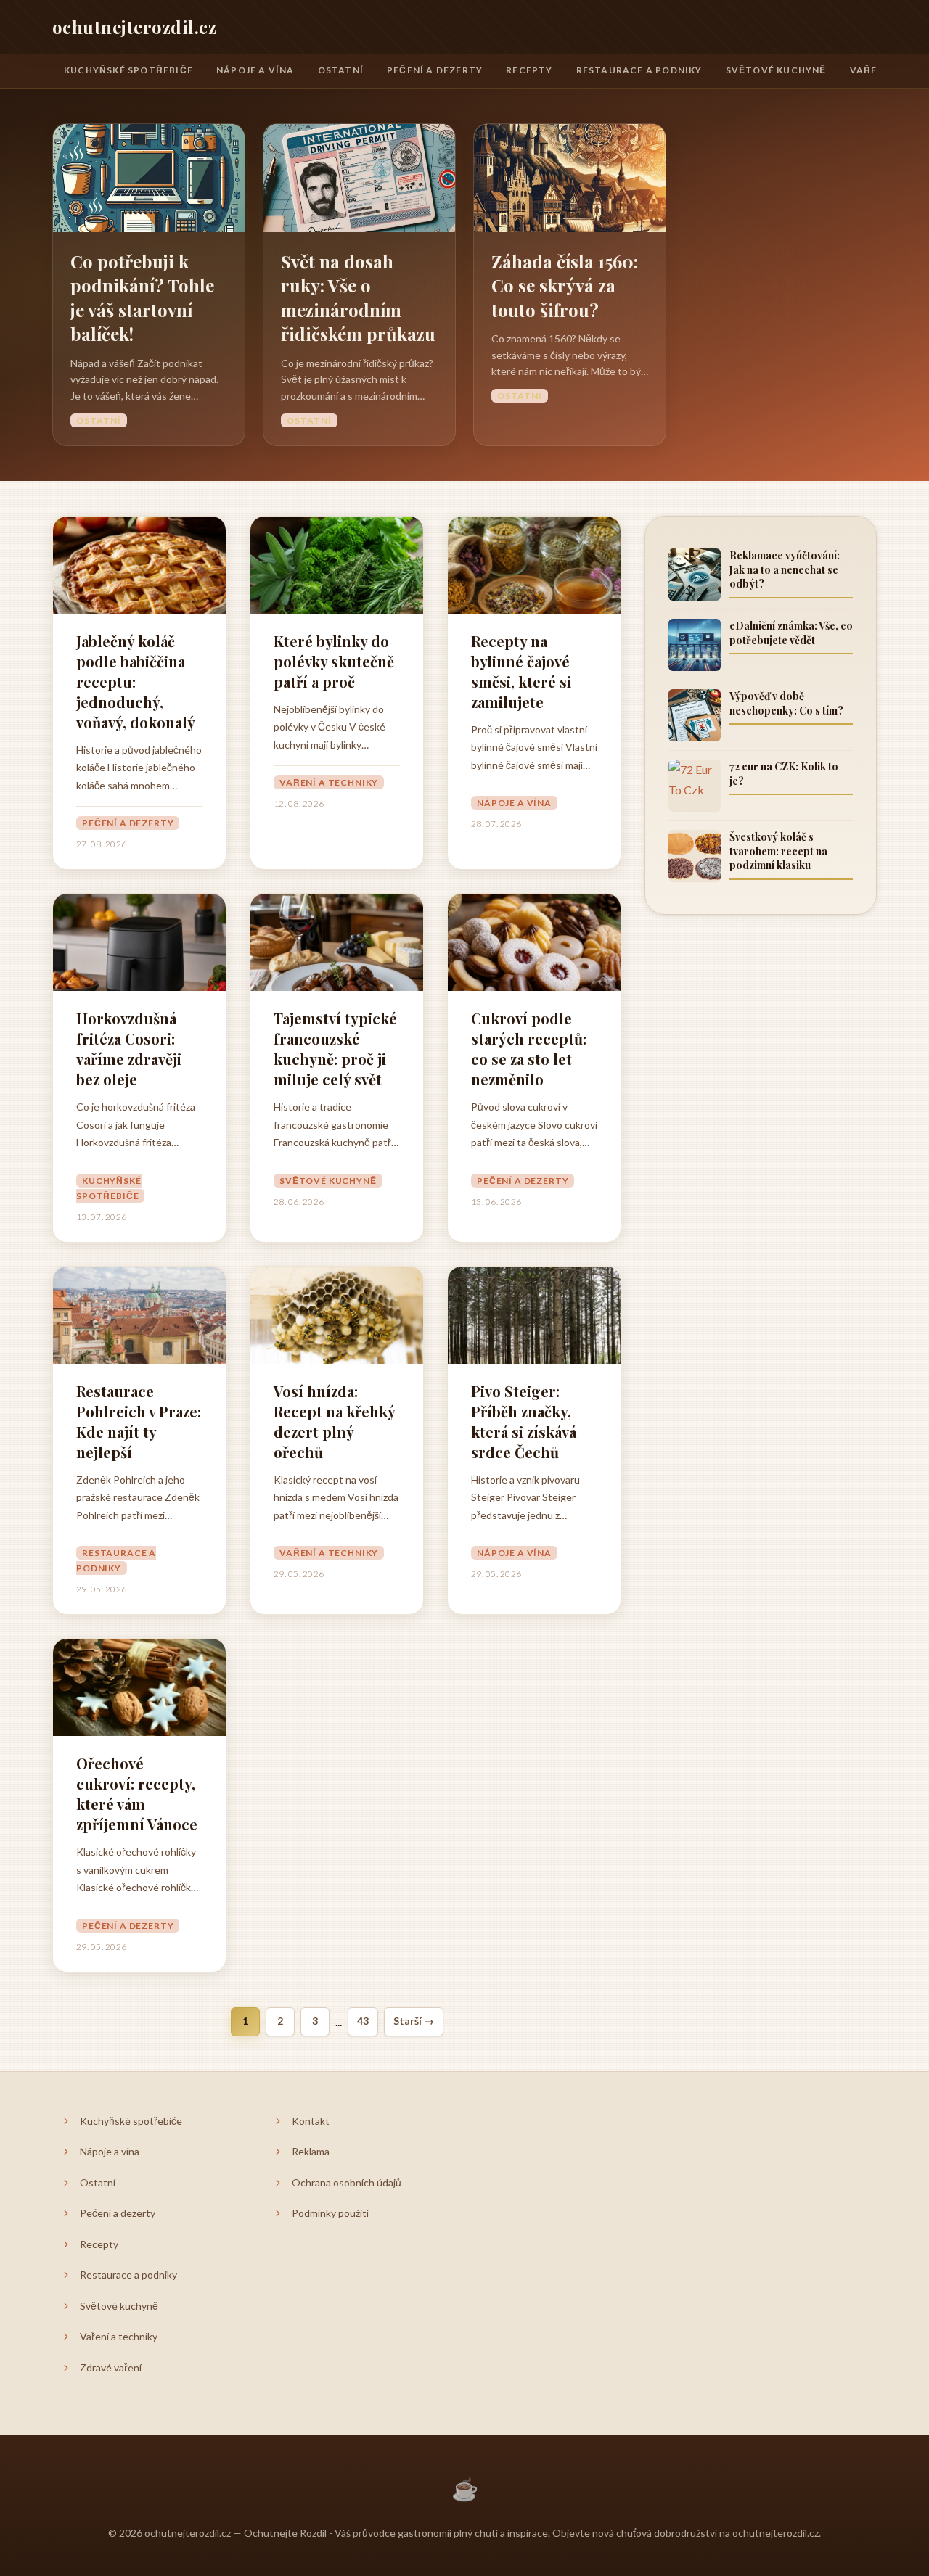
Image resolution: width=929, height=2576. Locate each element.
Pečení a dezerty (435, 70)
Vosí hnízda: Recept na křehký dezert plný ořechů (334, 1421)
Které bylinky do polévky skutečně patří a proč (334, 661)
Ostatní (341, 70)
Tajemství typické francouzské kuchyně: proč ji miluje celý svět (335, 1049)
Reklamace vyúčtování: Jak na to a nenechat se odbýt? (785, 569)
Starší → (414, 2021)
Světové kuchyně (776, 70)
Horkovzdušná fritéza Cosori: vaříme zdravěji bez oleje (129, 1049)
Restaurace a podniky (639, 70)
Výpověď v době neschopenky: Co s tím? (786, 703)
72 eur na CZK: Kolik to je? (784, 774)
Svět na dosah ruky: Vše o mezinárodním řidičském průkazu (358, 298)
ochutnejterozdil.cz (134, 27)
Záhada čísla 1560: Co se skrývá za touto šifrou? (565, 285)
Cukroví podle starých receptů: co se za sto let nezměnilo (529, 1049)
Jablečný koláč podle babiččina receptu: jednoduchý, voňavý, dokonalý (136, 682)
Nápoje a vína (255, 70)
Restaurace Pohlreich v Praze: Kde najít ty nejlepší (139, 1421)
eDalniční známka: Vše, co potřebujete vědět (791, 633)
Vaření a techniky (329, 782)
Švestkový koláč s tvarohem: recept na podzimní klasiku (778, 851)
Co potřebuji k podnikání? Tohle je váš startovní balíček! (142, 298)
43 (363, 2021)
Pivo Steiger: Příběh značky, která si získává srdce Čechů (524, 1421)
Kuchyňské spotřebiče (128, 70)
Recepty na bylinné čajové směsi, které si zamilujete (521, 671)
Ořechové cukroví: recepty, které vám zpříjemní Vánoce (137, 1794)
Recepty (529, 70)
